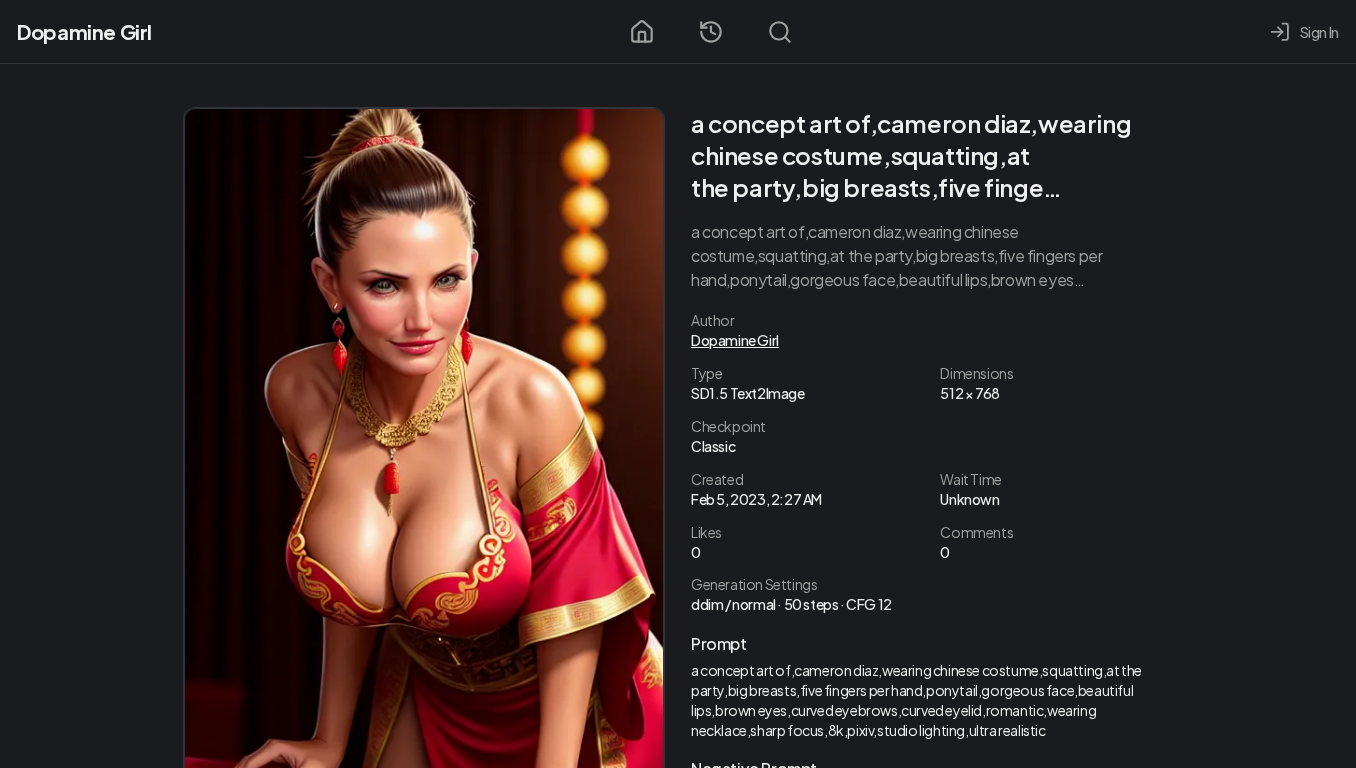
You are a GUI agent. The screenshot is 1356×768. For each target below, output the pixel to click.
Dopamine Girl (84, 31)
